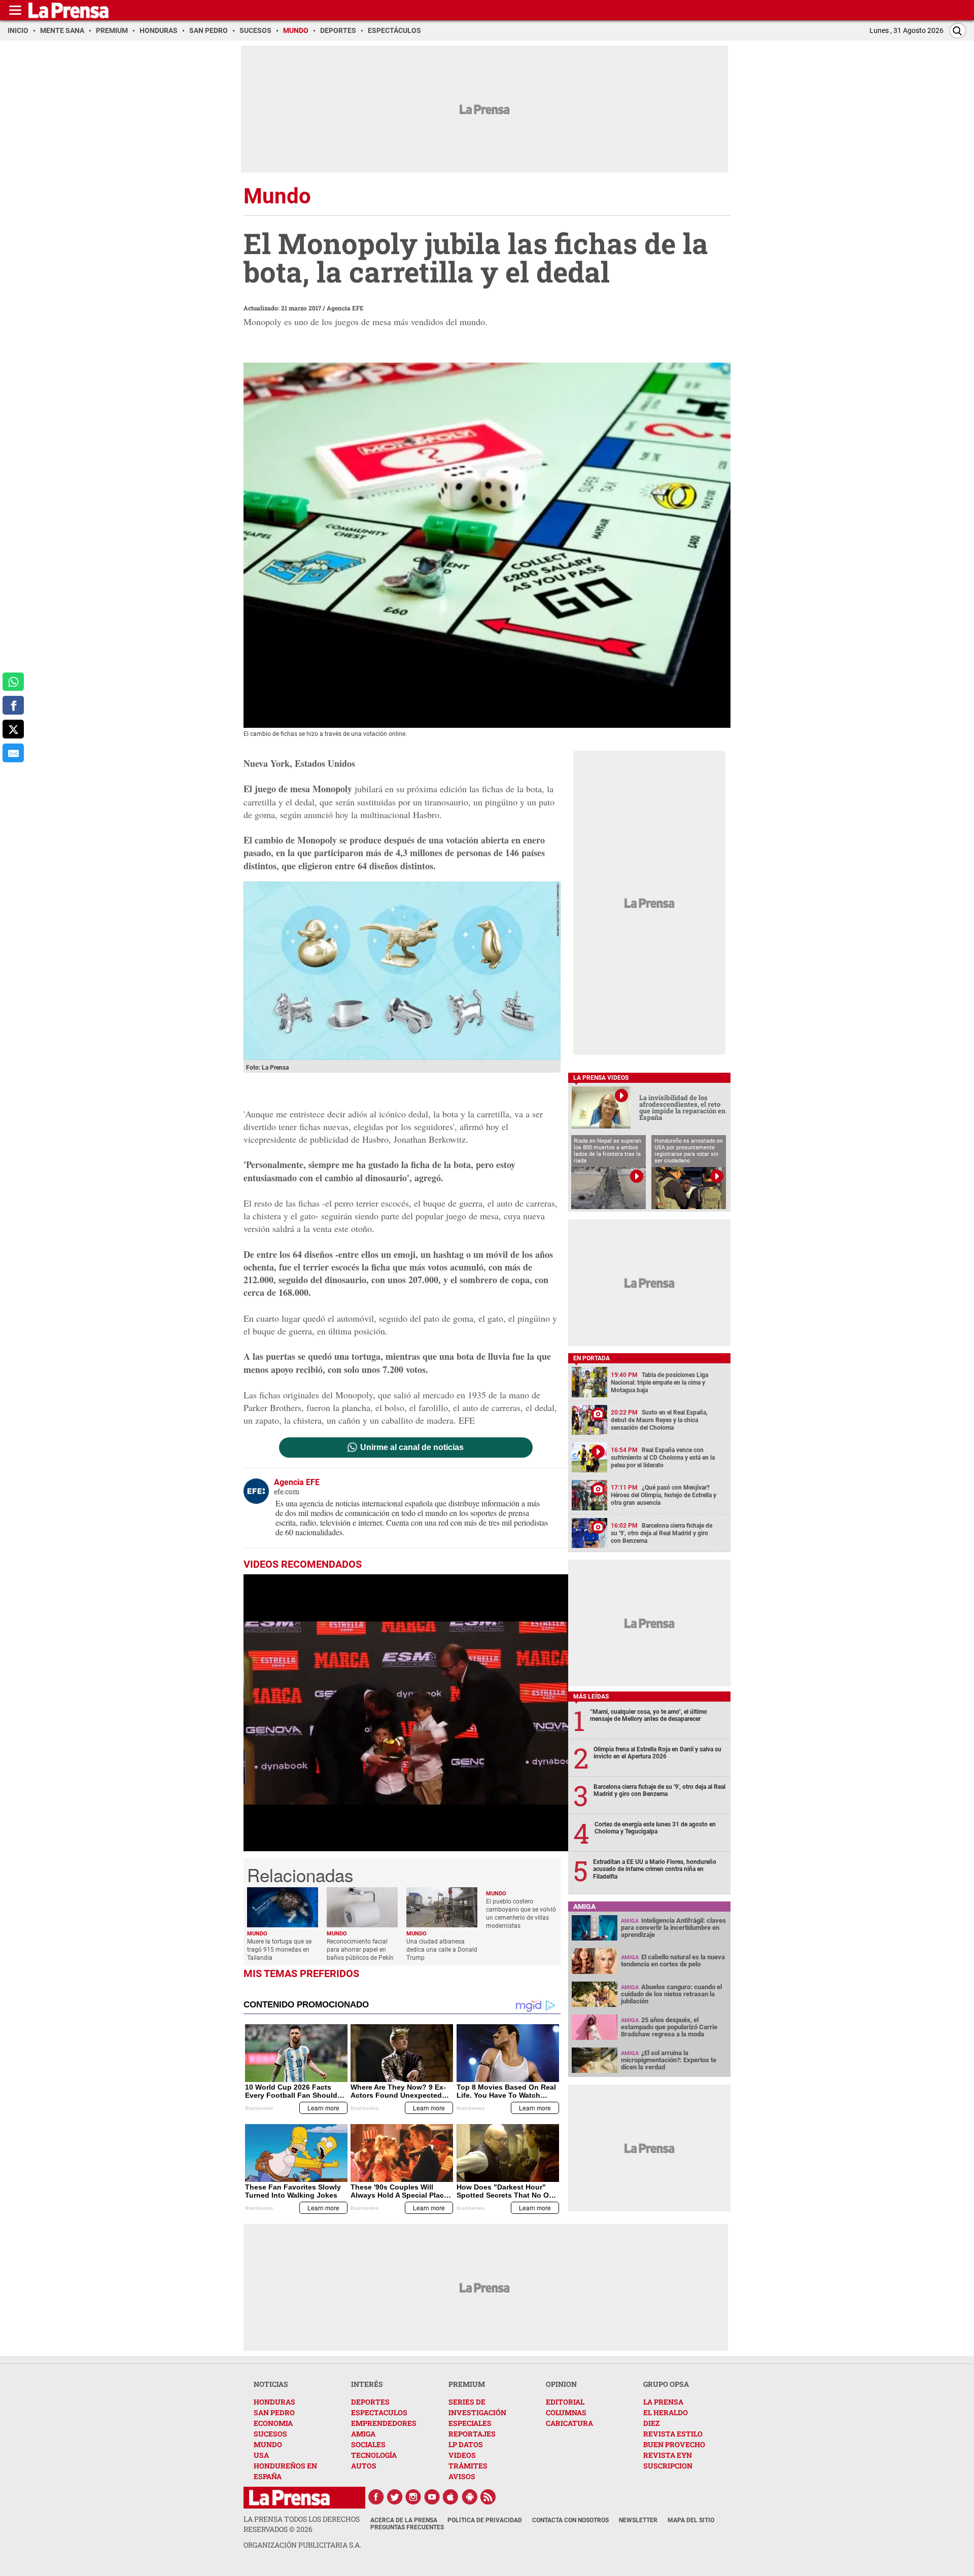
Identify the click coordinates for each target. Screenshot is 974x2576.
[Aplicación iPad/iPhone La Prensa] (451, 2497)
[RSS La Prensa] (489, 2497)
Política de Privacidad (485, 2520)
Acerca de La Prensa (404, 2520)
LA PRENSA (663, 2402)
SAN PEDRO (274, 2412)
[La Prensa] (289, 2498)
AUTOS (364, 2466)
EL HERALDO (666, 2412)
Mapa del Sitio (691, 2520)
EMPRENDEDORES (384, 2423)
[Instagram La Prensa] (413, 2497)
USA (261, 2455)
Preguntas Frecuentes (407, 2527)
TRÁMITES (468, 2466)
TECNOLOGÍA (374, 2455)
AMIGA (363, 2434)
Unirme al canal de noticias (412, 1448)
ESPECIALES (470, 2423)
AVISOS (462, 2476)
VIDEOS (462, 2455)
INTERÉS (367, 2384)
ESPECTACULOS (379, 2412)
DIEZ (651, 2423)
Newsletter (638, 2520)
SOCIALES (368, 2444)
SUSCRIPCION (668, 2466)
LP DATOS (466, 2444)
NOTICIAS (271, 2384)
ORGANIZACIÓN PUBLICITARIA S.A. (302, 2545)
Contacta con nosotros (570, 2520)
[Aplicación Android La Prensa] (470, 2497)
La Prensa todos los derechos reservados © (302, 2524)
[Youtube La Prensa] (432, 2497)
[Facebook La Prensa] (376, 2497)
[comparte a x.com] (13, 729)
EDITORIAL (565, 2402)
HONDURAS (274, 2402)
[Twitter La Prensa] (395, 2497)
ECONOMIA (273, 2423)
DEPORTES (370, 2402)
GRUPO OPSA (666, 2384)
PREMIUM (467, 2384)
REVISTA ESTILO (673, 2434)
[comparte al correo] (13, 753)
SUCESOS (270, 2434)
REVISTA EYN (668, 2455)
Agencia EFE (345, 308)
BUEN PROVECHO (674, 2444)
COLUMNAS (566, 2412)
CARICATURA (569, 2423)
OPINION (561, 2384)
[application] (406, 1713)
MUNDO (268, 2444)
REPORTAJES (472, 2434)
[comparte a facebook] (13, 705)
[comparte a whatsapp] (13, 682)
